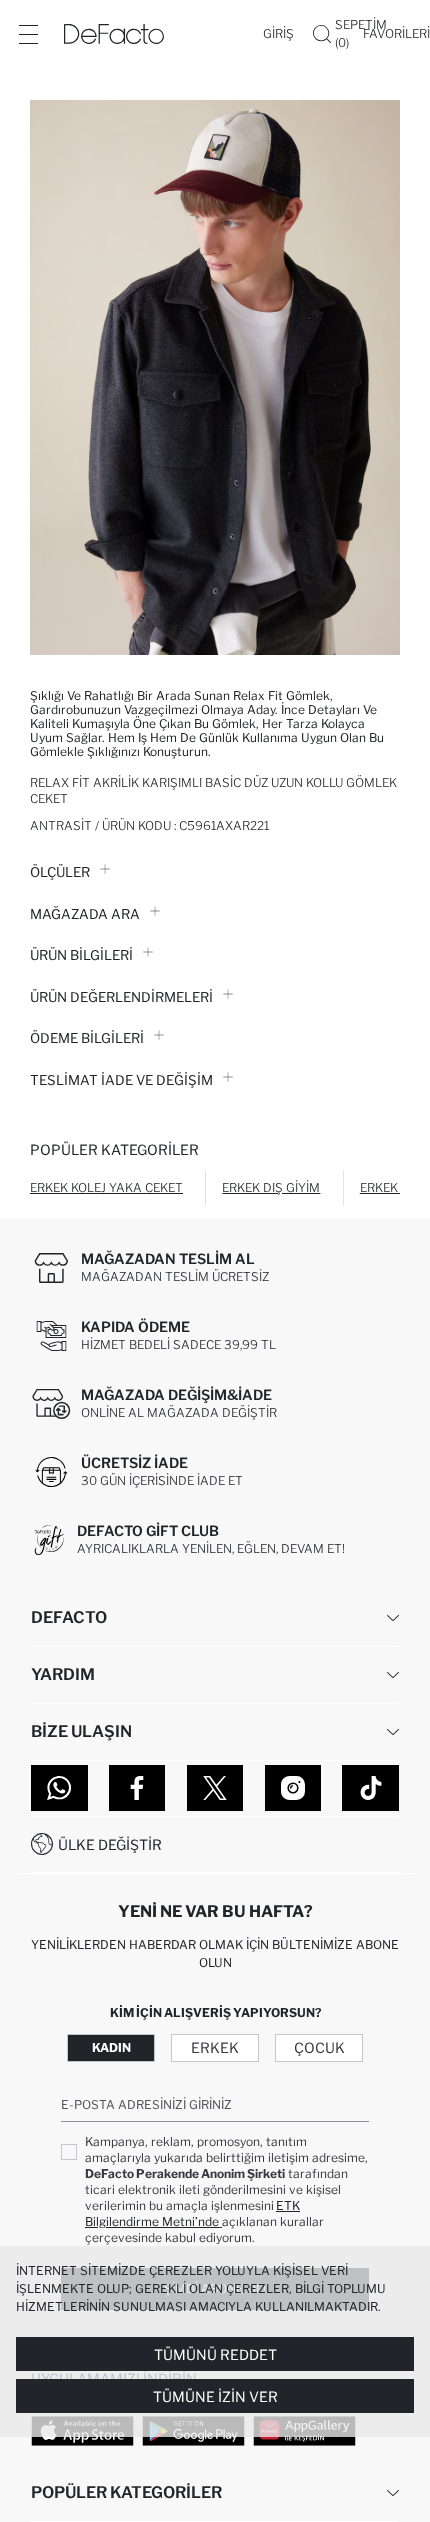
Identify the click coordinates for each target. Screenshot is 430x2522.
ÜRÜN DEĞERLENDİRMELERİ (121, 997)
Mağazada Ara (85, 914)
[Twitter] (215, 1788)
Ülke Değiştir (110, 1844)
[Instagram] (293, 1788)
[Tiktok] (370, 1788)
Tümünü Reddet (215, 2354)
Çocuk (319, 2047)
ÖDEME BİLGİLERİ (87, 1038)
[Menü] (28, 34)
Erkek (215, 2047)
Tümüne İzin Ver (215, 2396)
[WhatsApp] (59, 1788)
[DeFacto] (114, 34)
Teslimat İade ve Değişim (121, 1080)
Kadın (111, 2047)
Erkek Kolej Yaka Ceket (106, 1187)
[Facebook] (137, 1788)
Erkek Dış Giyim (271, 1187)
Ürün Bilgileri (81, 955)
